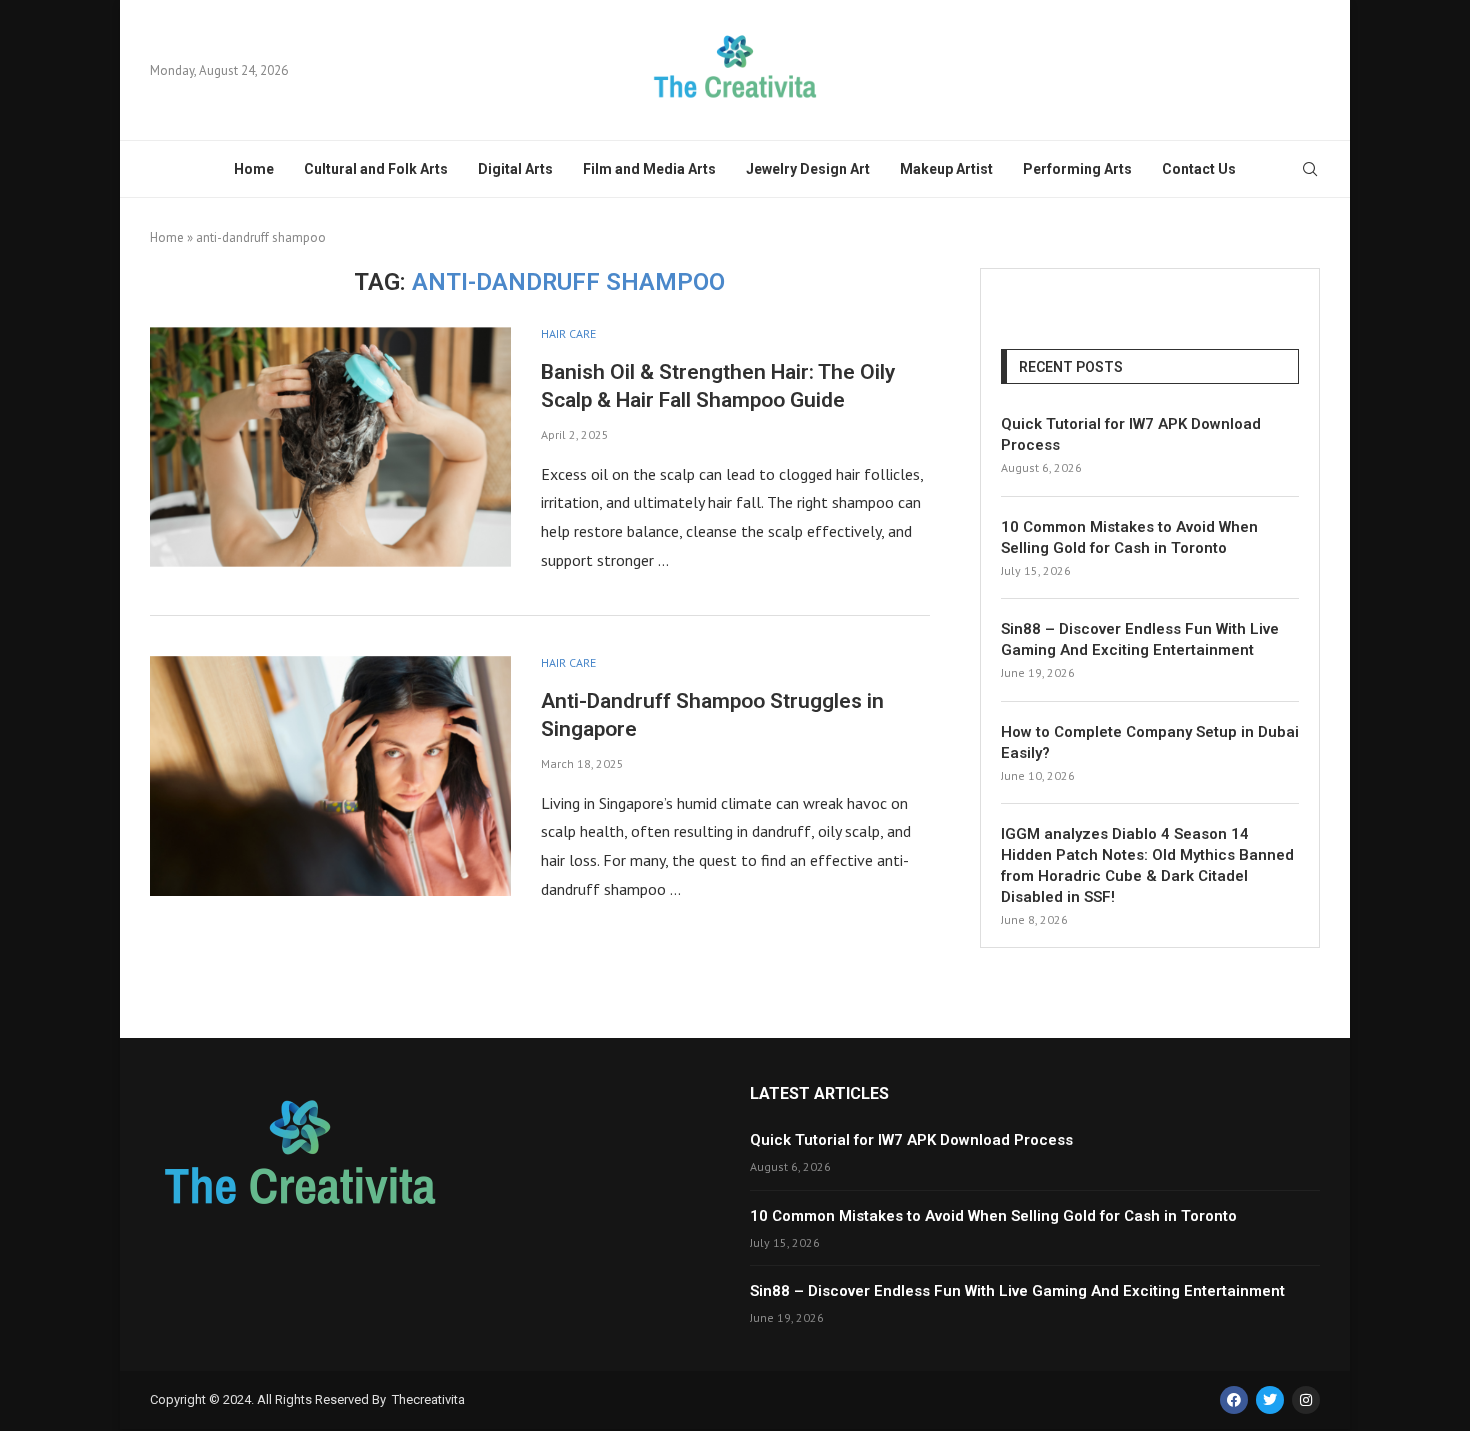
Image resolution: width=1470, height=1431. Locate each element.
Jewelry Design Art (808, 169)
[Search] (1310, 171)
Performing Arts (1077, 169)
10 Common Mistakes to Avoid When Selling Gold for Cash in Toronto (1129, 537)
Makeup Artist (946, 169)
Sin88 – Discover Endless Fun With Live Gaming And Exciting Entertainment (1140, 639)
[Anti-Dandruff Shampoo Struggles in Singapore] (330, 776)
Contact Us (1199, 169)
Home (254, 169)
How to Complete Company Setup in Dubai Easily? (1150, 742)
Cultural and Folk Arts (376, 169)
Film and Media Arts (649, 169)
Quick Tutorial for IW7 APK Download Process (1131, 434)
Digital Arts (515, 169)
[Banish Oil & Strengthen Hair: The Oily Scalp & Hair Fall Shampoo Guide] (330, 447)
